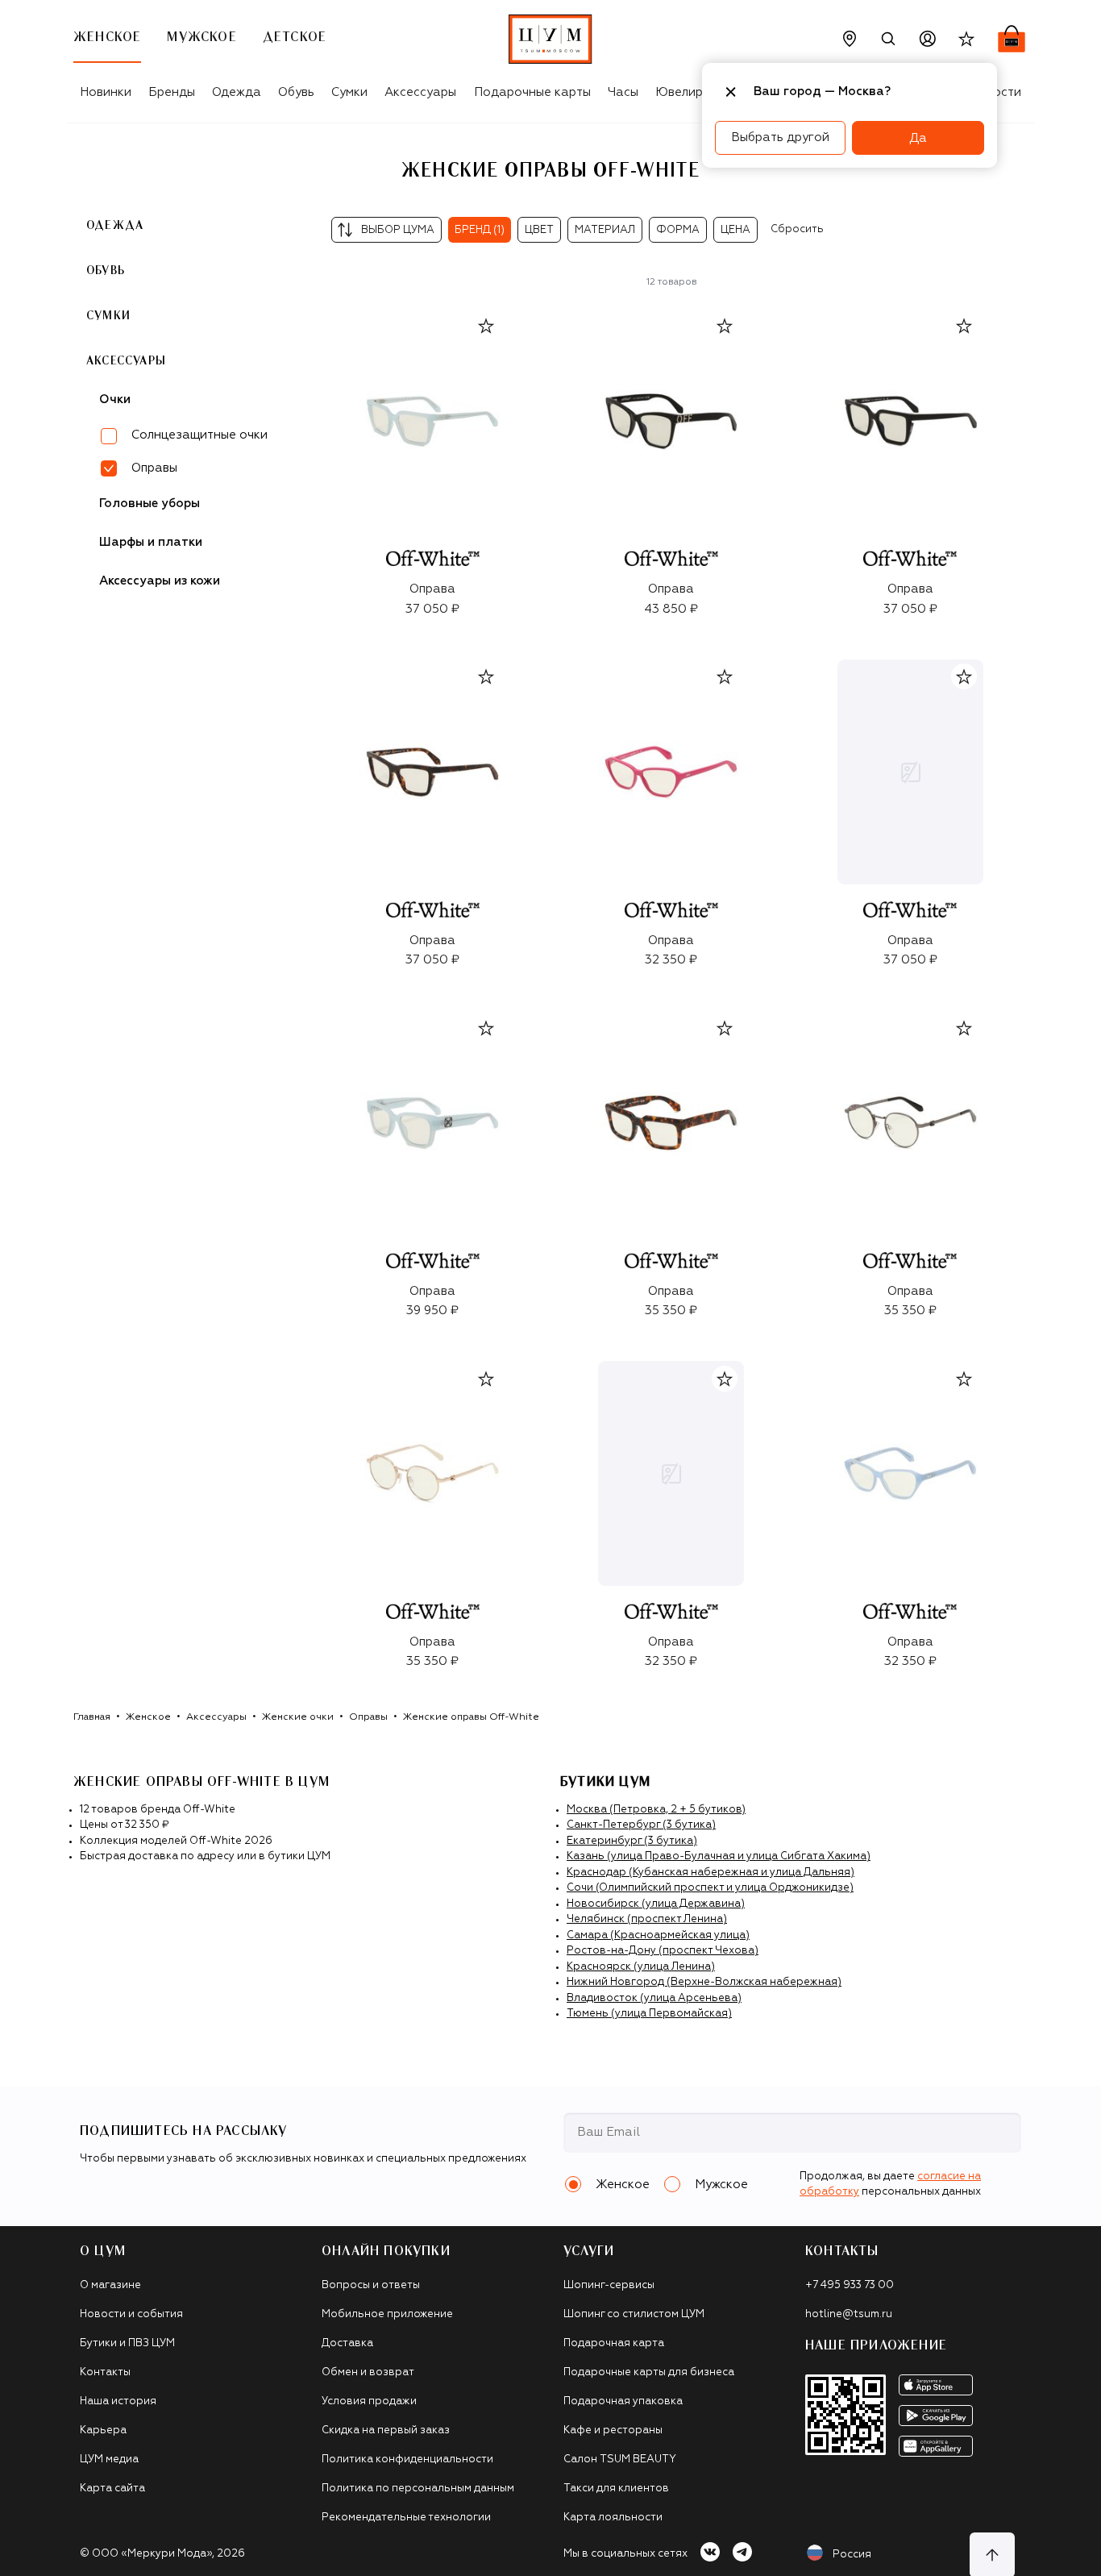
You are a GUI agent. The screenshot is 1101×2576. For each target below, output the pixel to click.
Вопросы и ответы (371, 2285)
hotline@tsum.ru (849, 2314)
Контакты (105, 2372)
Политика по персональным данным (418, 2489)
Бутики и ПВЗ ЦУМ (127, 2343)
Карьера (103, 2430)
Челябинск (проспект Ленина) (647, 1919)
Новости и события (131, 2314)
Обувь (296, 92)
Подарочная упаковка (623, 2401)
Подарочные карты (532, 92)
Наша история (118, 2401)
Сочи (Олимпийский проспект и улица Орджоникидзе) (710, 1888)
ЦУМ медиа (109, 2459)
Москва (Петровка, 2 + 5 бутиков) (656, 1810)
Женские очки (298, 1717)
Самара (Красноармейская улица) (658, 1935)
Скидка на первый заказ (386, 2430)
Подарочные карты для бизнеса (649, 2372)
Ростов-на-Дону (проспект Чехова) (663, 1951)
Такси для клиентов (616, 2489)
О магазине (110, 2285)
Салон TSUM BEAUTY (620, 2459)
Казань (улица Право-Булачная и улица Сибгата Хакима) (719, 1856)
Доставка (347, 2343)
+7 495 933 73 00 (850, 2285)
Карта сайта (112, 2489)
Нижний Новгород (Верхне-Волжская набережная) (704, 1982)
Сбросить (797, 229)
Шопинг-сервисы (609, 2285)
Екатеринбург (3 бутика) (632, 1841)
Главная (92, 1717)
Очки (115, 400)
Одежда (237, 92)
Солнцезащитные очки (199, 435)
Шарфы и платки (151, 542)
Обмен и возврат (368, 2372)
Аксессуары (420, 92)
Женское (148, 1717)
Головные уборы (150, 504)
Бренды (172, 92)
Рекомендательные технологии (406, 2518)
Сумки (349, 92)
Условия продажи (369, 2401)
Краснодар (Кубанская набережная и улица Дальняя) (710, 1873)
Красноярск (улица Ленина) (641, 1967)
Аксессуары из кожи (160, 581)
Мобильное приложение (387, 2314)
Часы (623, 92)
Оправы (368, 1717)
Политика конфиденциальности (407, 2459)
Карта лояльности (613, 2518)
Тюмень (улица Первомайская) (649, 2014)
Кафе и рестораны (613, 2430)
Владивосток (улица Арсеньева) (654, 1998)
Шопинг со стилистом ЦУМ (634, 2314)
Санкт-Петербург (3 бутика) (641, 1825)
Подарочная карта (614, 2343)
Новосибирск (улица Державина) (656, 1904)
